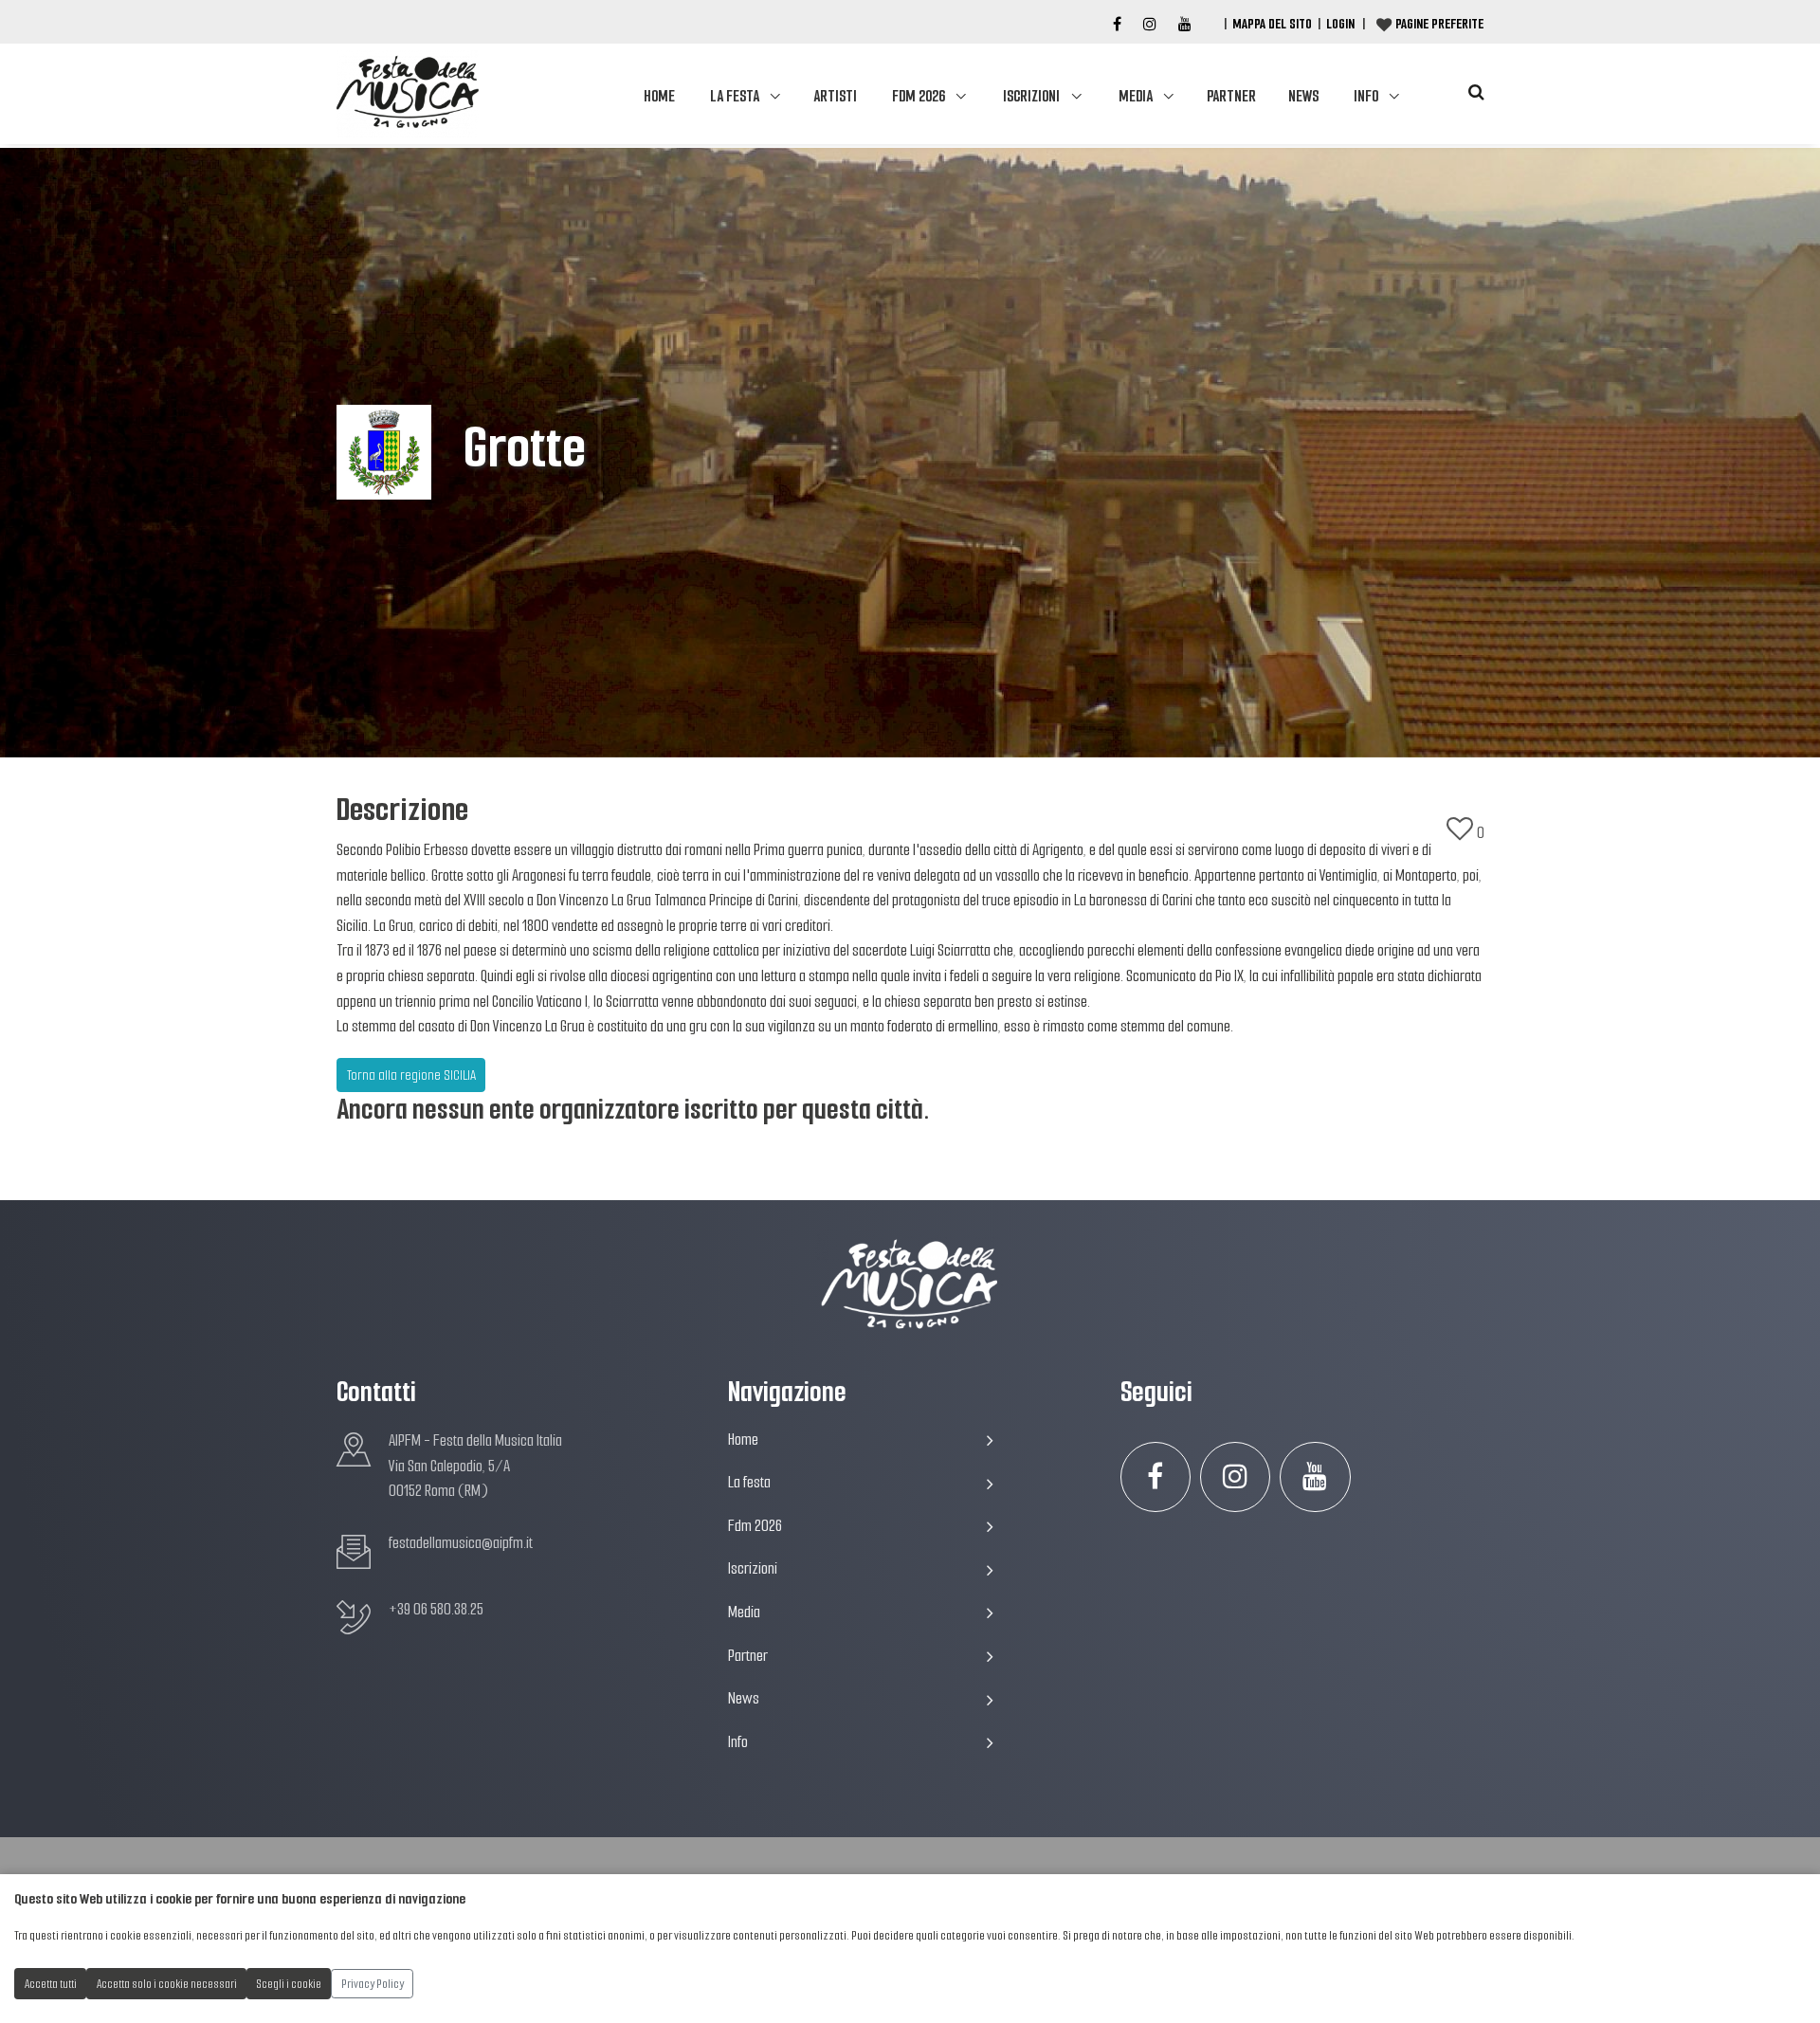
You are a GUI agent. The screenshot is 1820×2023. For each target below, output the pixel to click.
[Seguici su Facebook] (1117, 25)
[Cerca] (1476, 92)
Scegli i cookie (289, 1984)
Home (659, 96)
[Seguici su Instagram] (1236, 1477)
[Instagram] (1150, 25)
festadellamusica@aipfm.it (461, 1543)
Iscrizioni (1031, 96)
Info (1366, 96)
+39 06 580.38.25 (436, 1609)
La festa (735, 96)
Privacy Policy (373, 1984)
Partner (1231, 96)
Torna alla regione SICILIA (411, 1075)
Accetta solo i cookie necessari (167, 1984)
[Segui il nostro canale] (1185, 25)
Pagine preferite (1439, 24)
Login (1340, 24)
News (1303, 96)
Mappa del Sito (1272, 24)
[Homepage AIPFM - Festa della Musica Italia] (408, 94)
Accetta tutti (51, 1984)
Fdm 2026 (919, 96)
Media (1136, 96)
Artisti (835, 96)
